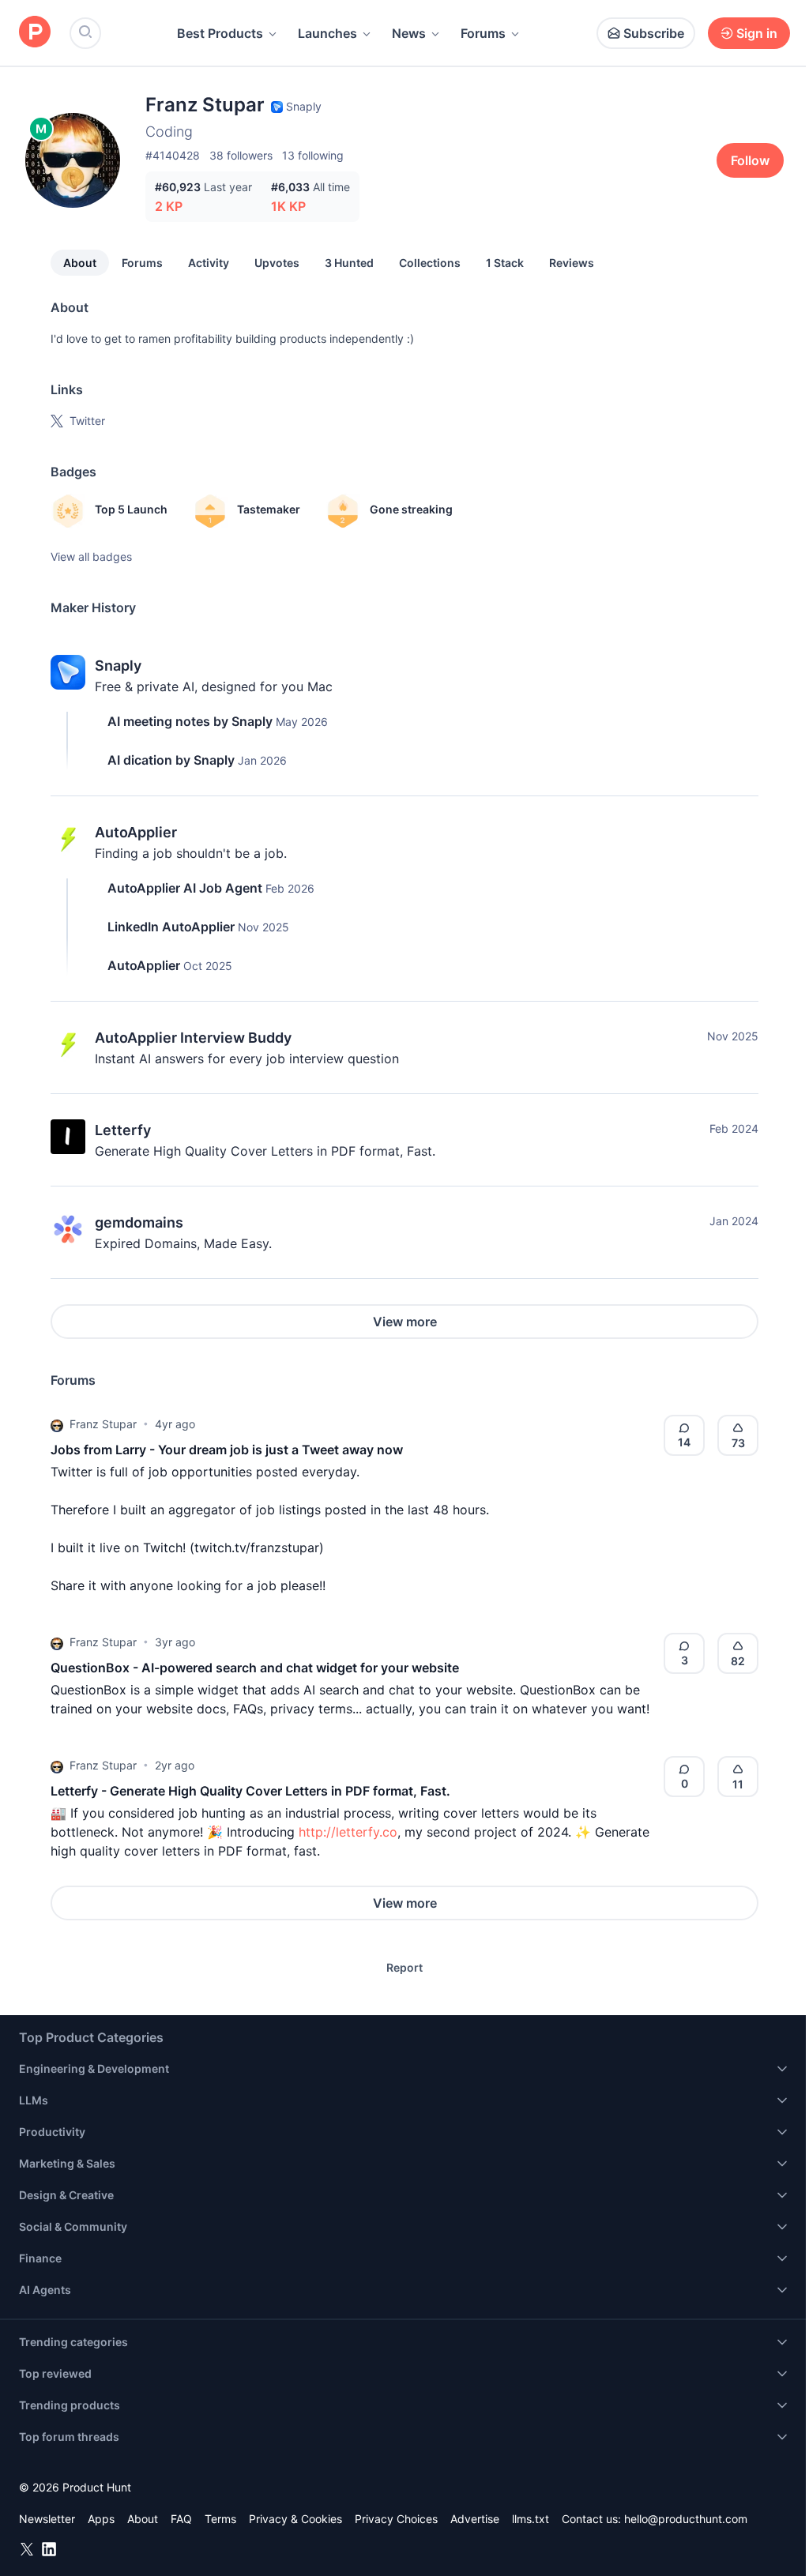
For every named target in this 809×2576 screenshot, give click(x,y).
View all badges (91, 557)
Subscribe (654, 33)
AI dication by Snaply (171, 760)
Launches (327, 33)
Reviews (572, 263)
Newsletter (47, 2519)
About (80, 263)
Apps (101, 2519)
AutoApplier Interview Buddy (193, 1038)
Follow (750, 160)
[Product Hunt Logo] (35, 33)
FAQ (181, 2519)
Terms (220, 2519)
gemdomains (139, 1222)
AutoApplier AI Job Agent (185, 888)
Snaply (118, 666)
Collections (430, 263)
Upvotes (277, 263)
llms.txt (531, 2519)
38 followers (241, 155)
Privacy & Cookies (295, 2519)
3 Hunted (349, 263)
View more (405, 1322)
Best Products (220, 33)
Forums (483, 33)
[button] (57, 1424)
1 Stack (505, 263)
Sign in (757, 33)
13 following (313, 155)
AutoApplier (136, 832)
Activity (209, 263)
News (409, 33)
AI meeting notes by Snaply (190, 721)
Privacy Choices (396, 2519)
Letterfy (123, 1130)
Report (404, 1967)
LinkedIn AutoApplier (171, 927)
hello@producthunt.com (686, 2519)
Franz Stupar (103, 1424)
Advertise (475, 2519)
